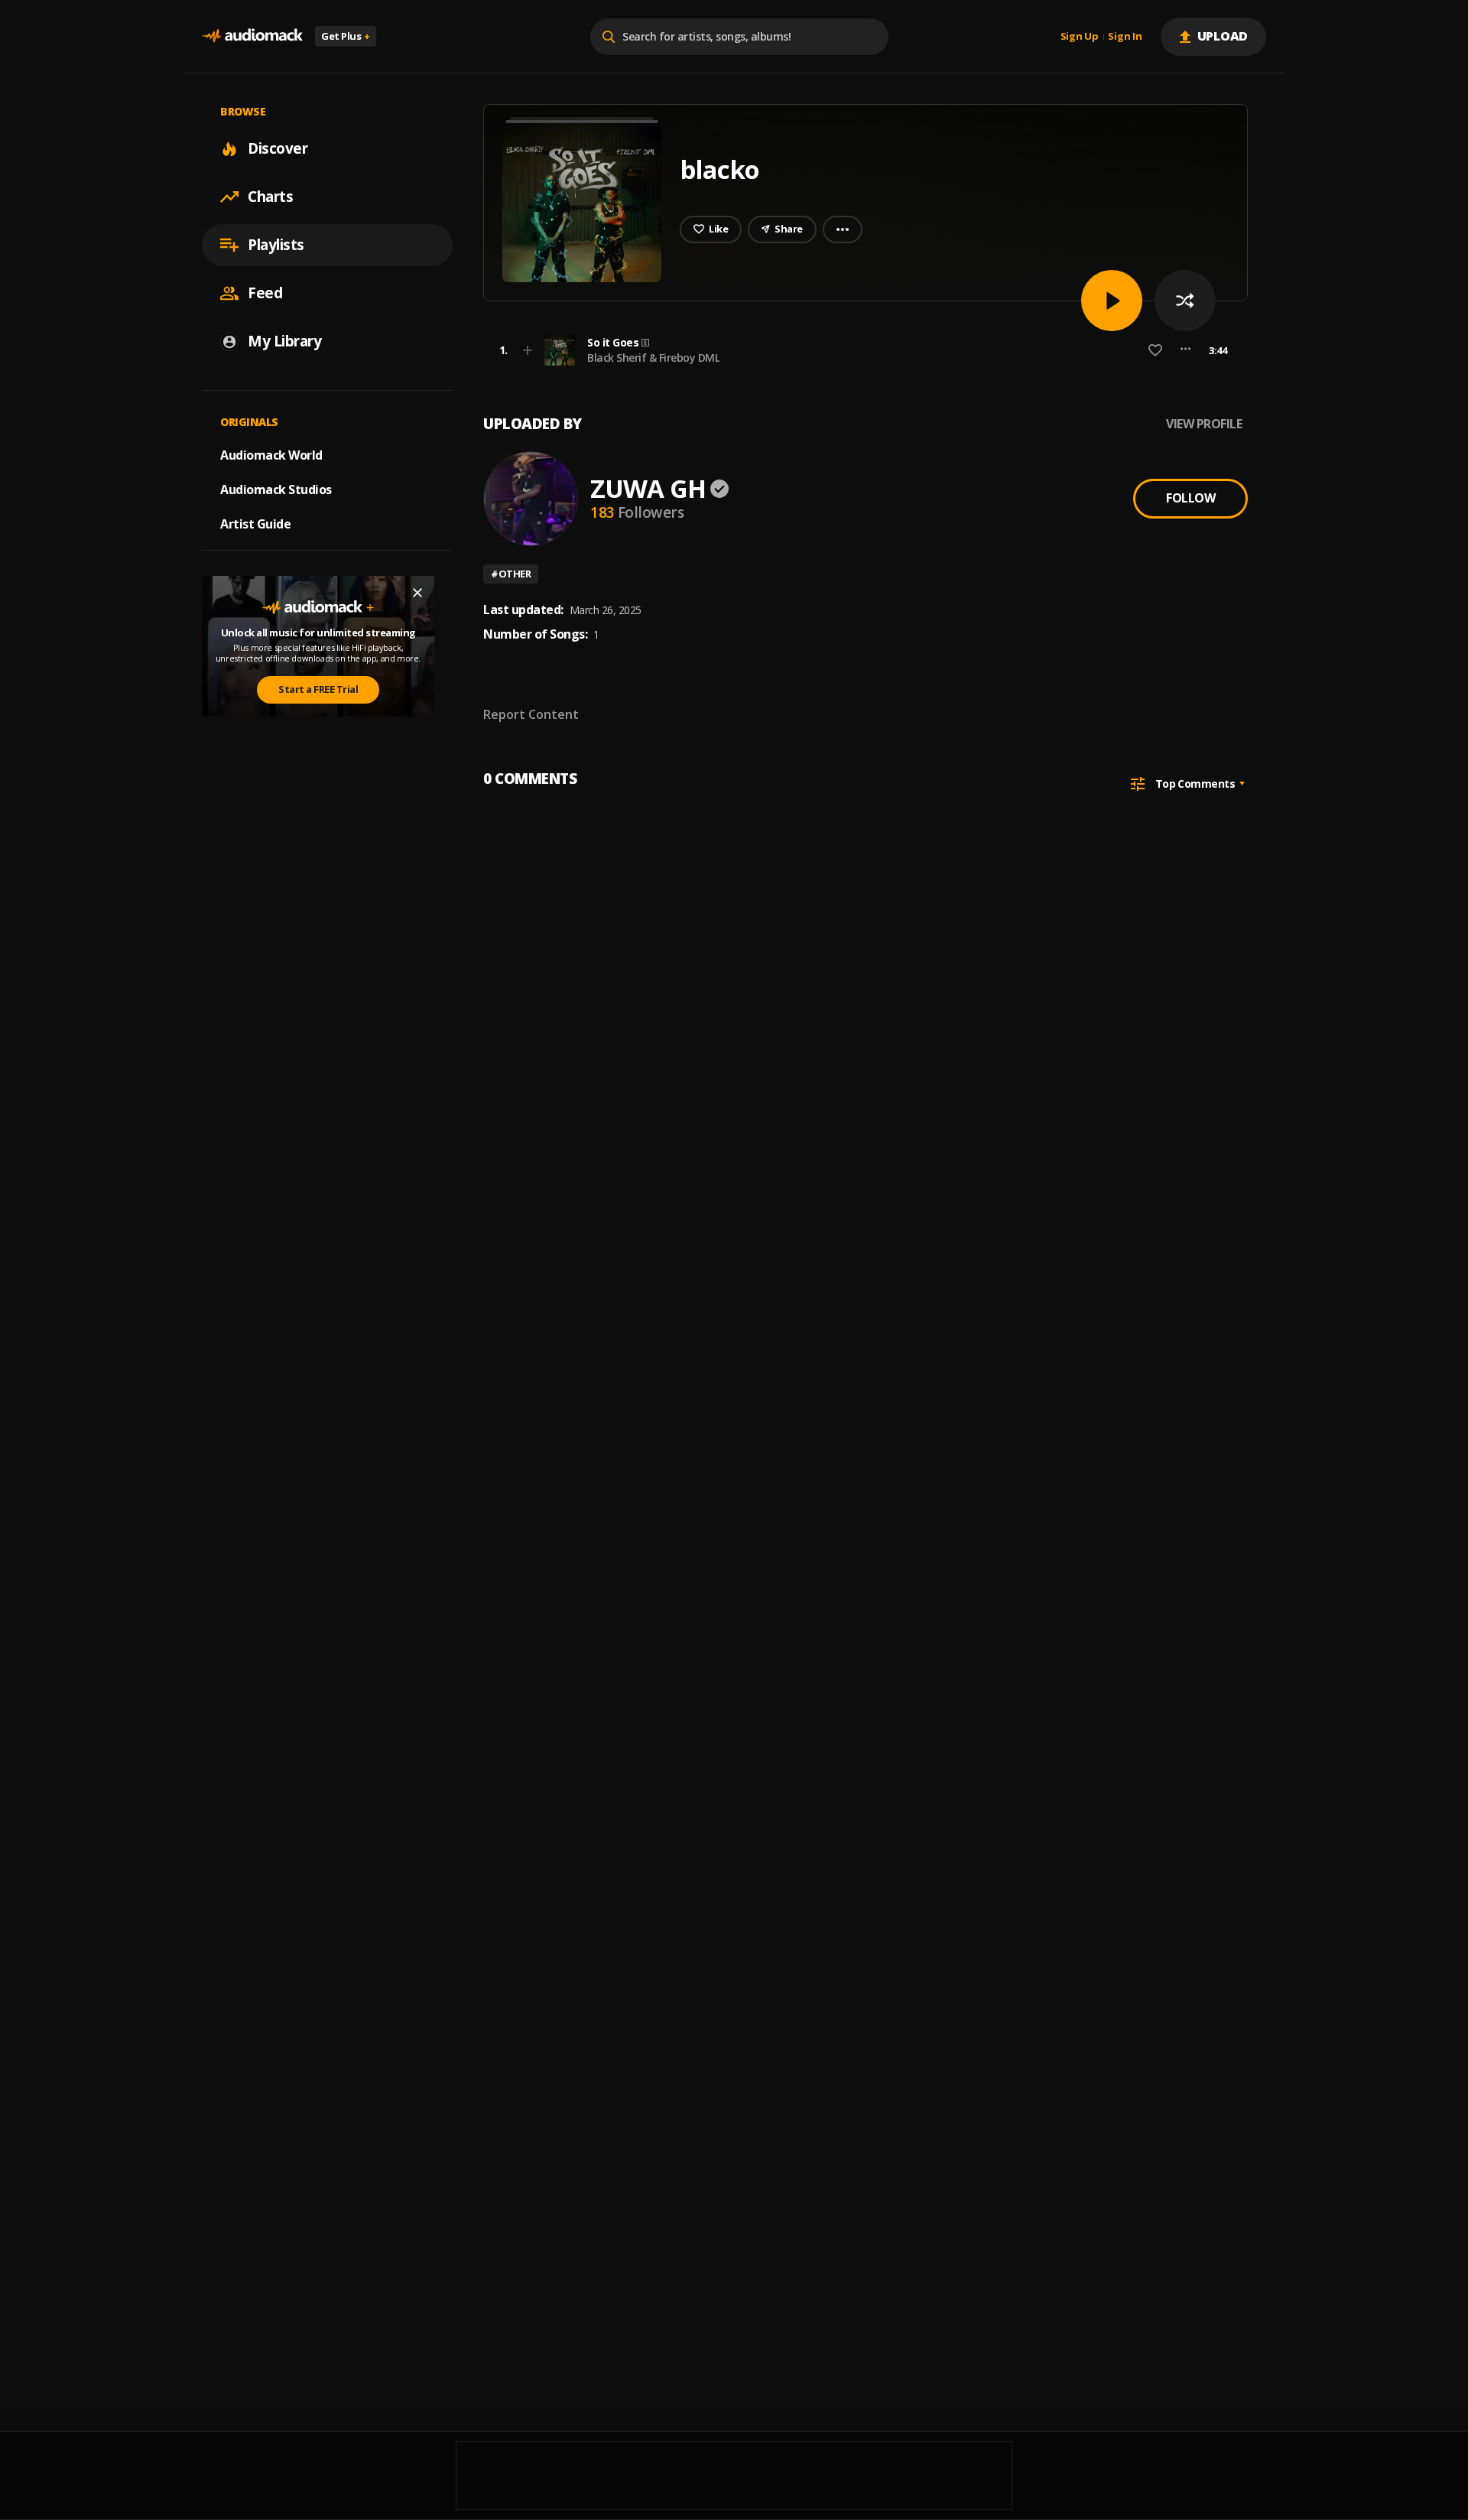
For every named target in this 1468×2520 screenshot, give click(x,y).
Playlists (276, 245)
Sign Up (1080, 37)
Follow (1190, 498)
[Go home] (252, 36)
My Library (284, 341)
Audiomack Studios (276, 489)
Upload (1223, 36)
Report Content (531, 714)
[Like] (1155, 350)
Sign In (1125, 37)
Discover (278, 148)
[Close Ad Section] (417, 593)
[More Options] (1185, 350)
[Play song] (1112, 301)
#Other (511, 574)
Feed (265, 293)
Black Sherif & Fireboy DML (653, 358)
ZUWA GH (648, 488)
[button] (861, 350)
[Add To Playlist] (528, 350)
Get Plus (346, 36)
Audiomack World (271, 455)
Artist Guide (255, 524)
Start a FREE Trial (318, 690)
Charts (270, 197)
